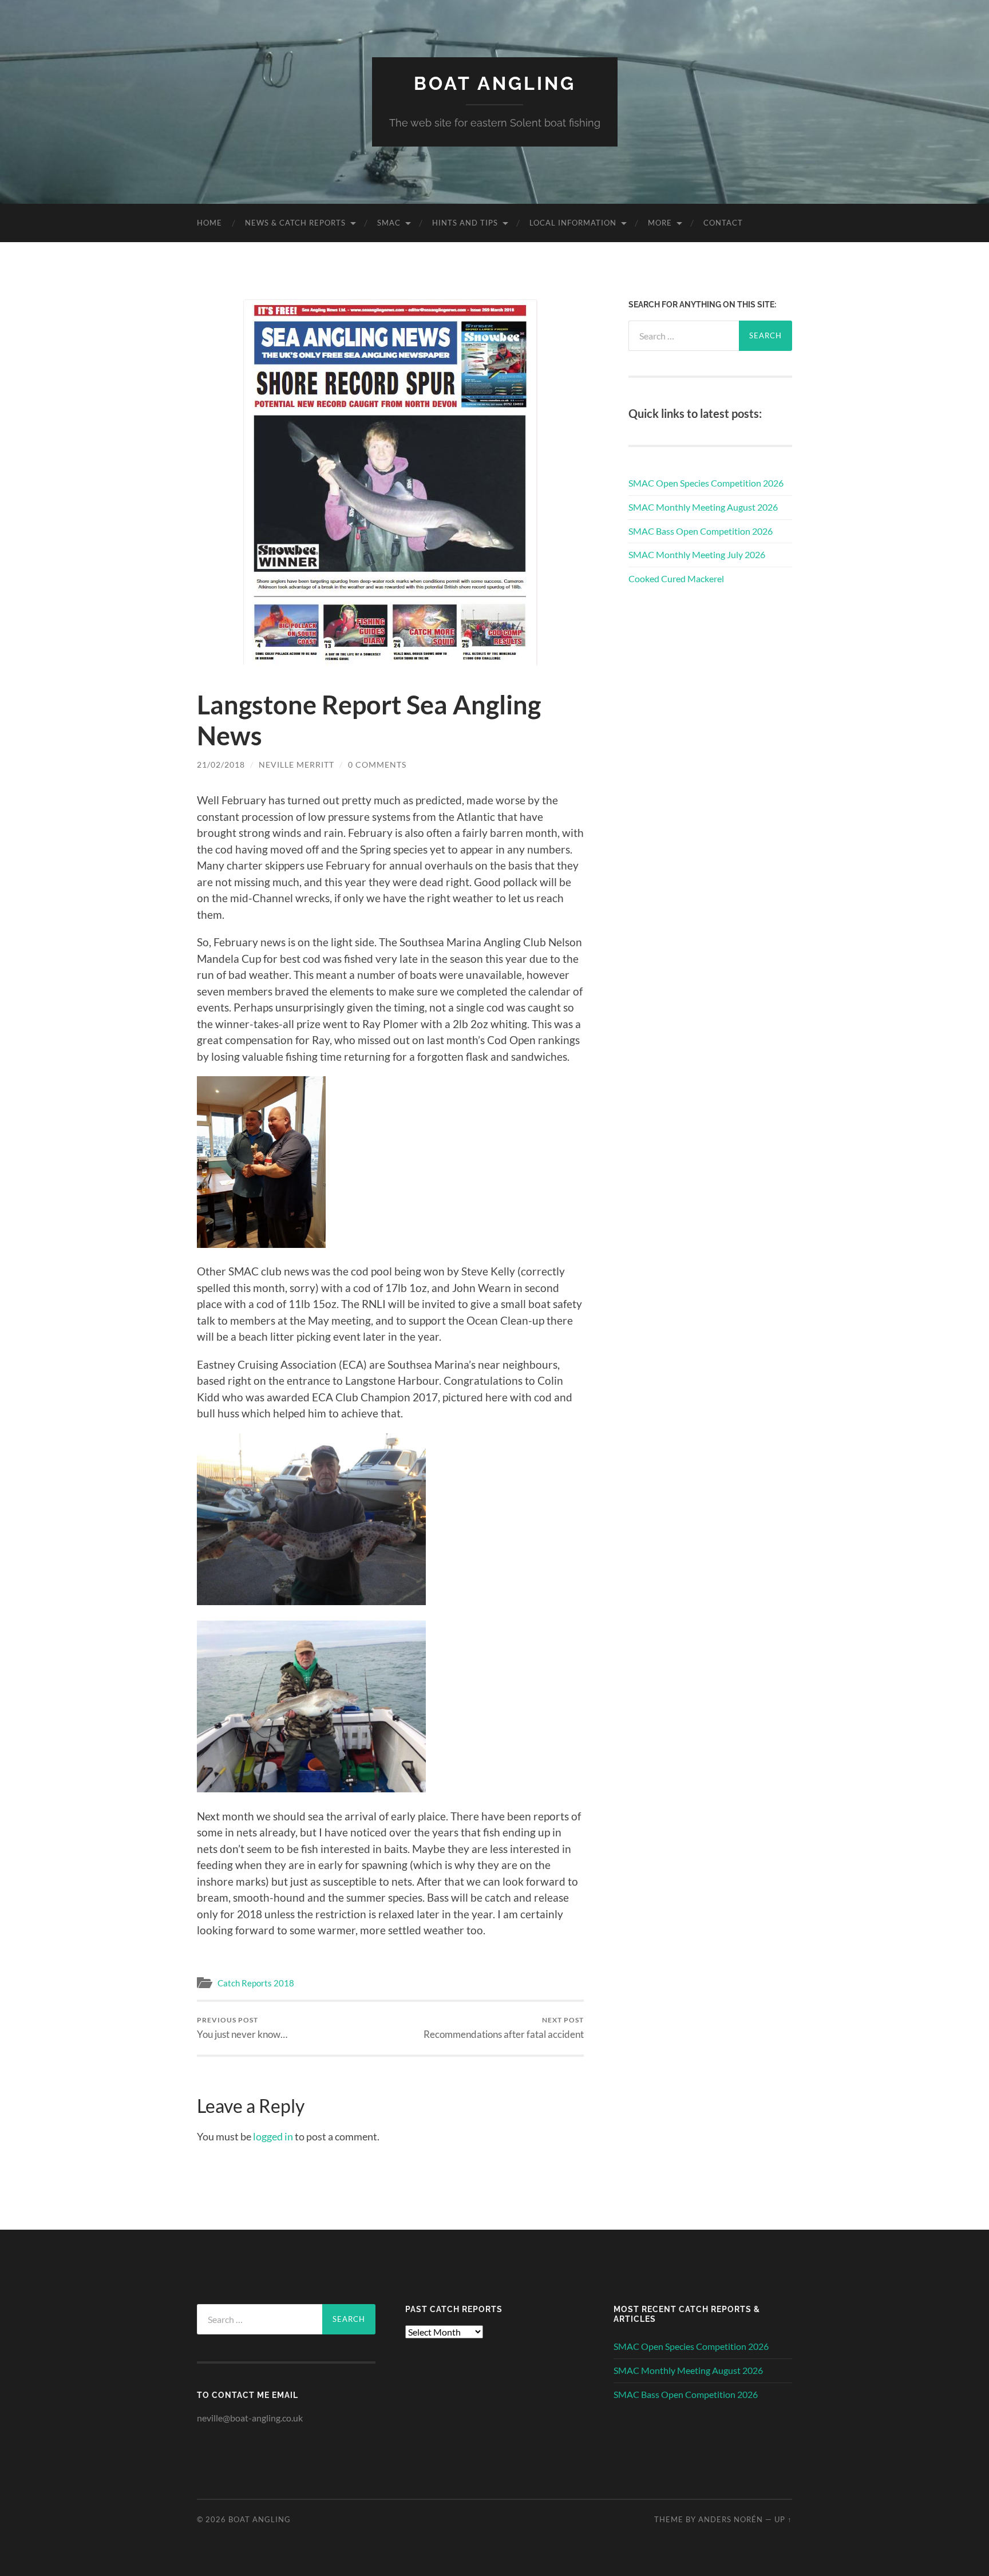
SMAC (389, 223)
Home (209, 223)
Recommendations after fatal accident (504, 2028)
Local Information (573, 223)
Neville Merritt (296, 764)
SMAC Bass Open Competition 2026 (701, 531)
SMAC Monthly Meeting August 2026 (703, 507)
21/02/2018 (221, 764)
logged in (273, 2136)
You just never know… (242, 2028)
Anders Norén (731, 2519)
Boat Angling (495, 83)
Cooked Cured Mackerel (676, 578)
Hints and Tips (465, 223)
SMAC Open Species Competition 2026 (706, 483)
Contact (723, 223)
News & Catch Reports (295, 223)
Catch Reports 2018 (256, 1983)
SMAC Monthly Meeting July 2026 (697, 554)
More (660, 223)
